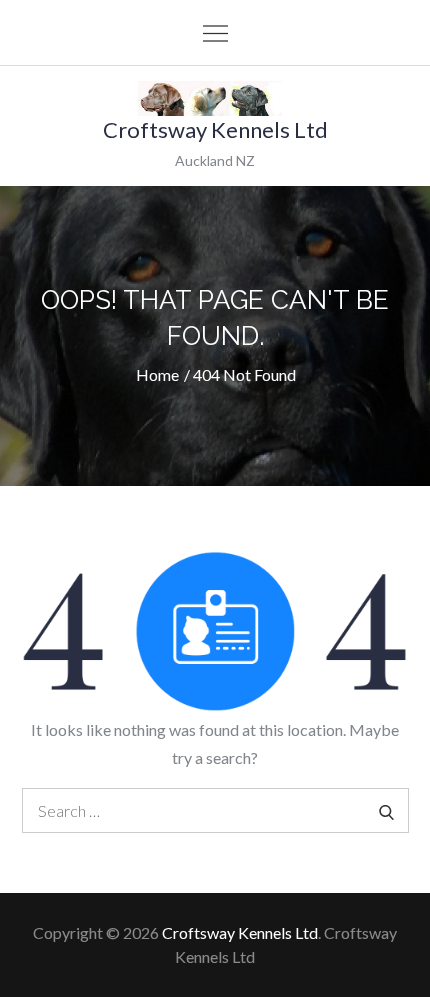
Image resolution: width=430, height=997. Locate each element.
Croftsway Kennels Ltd (215, 129)
